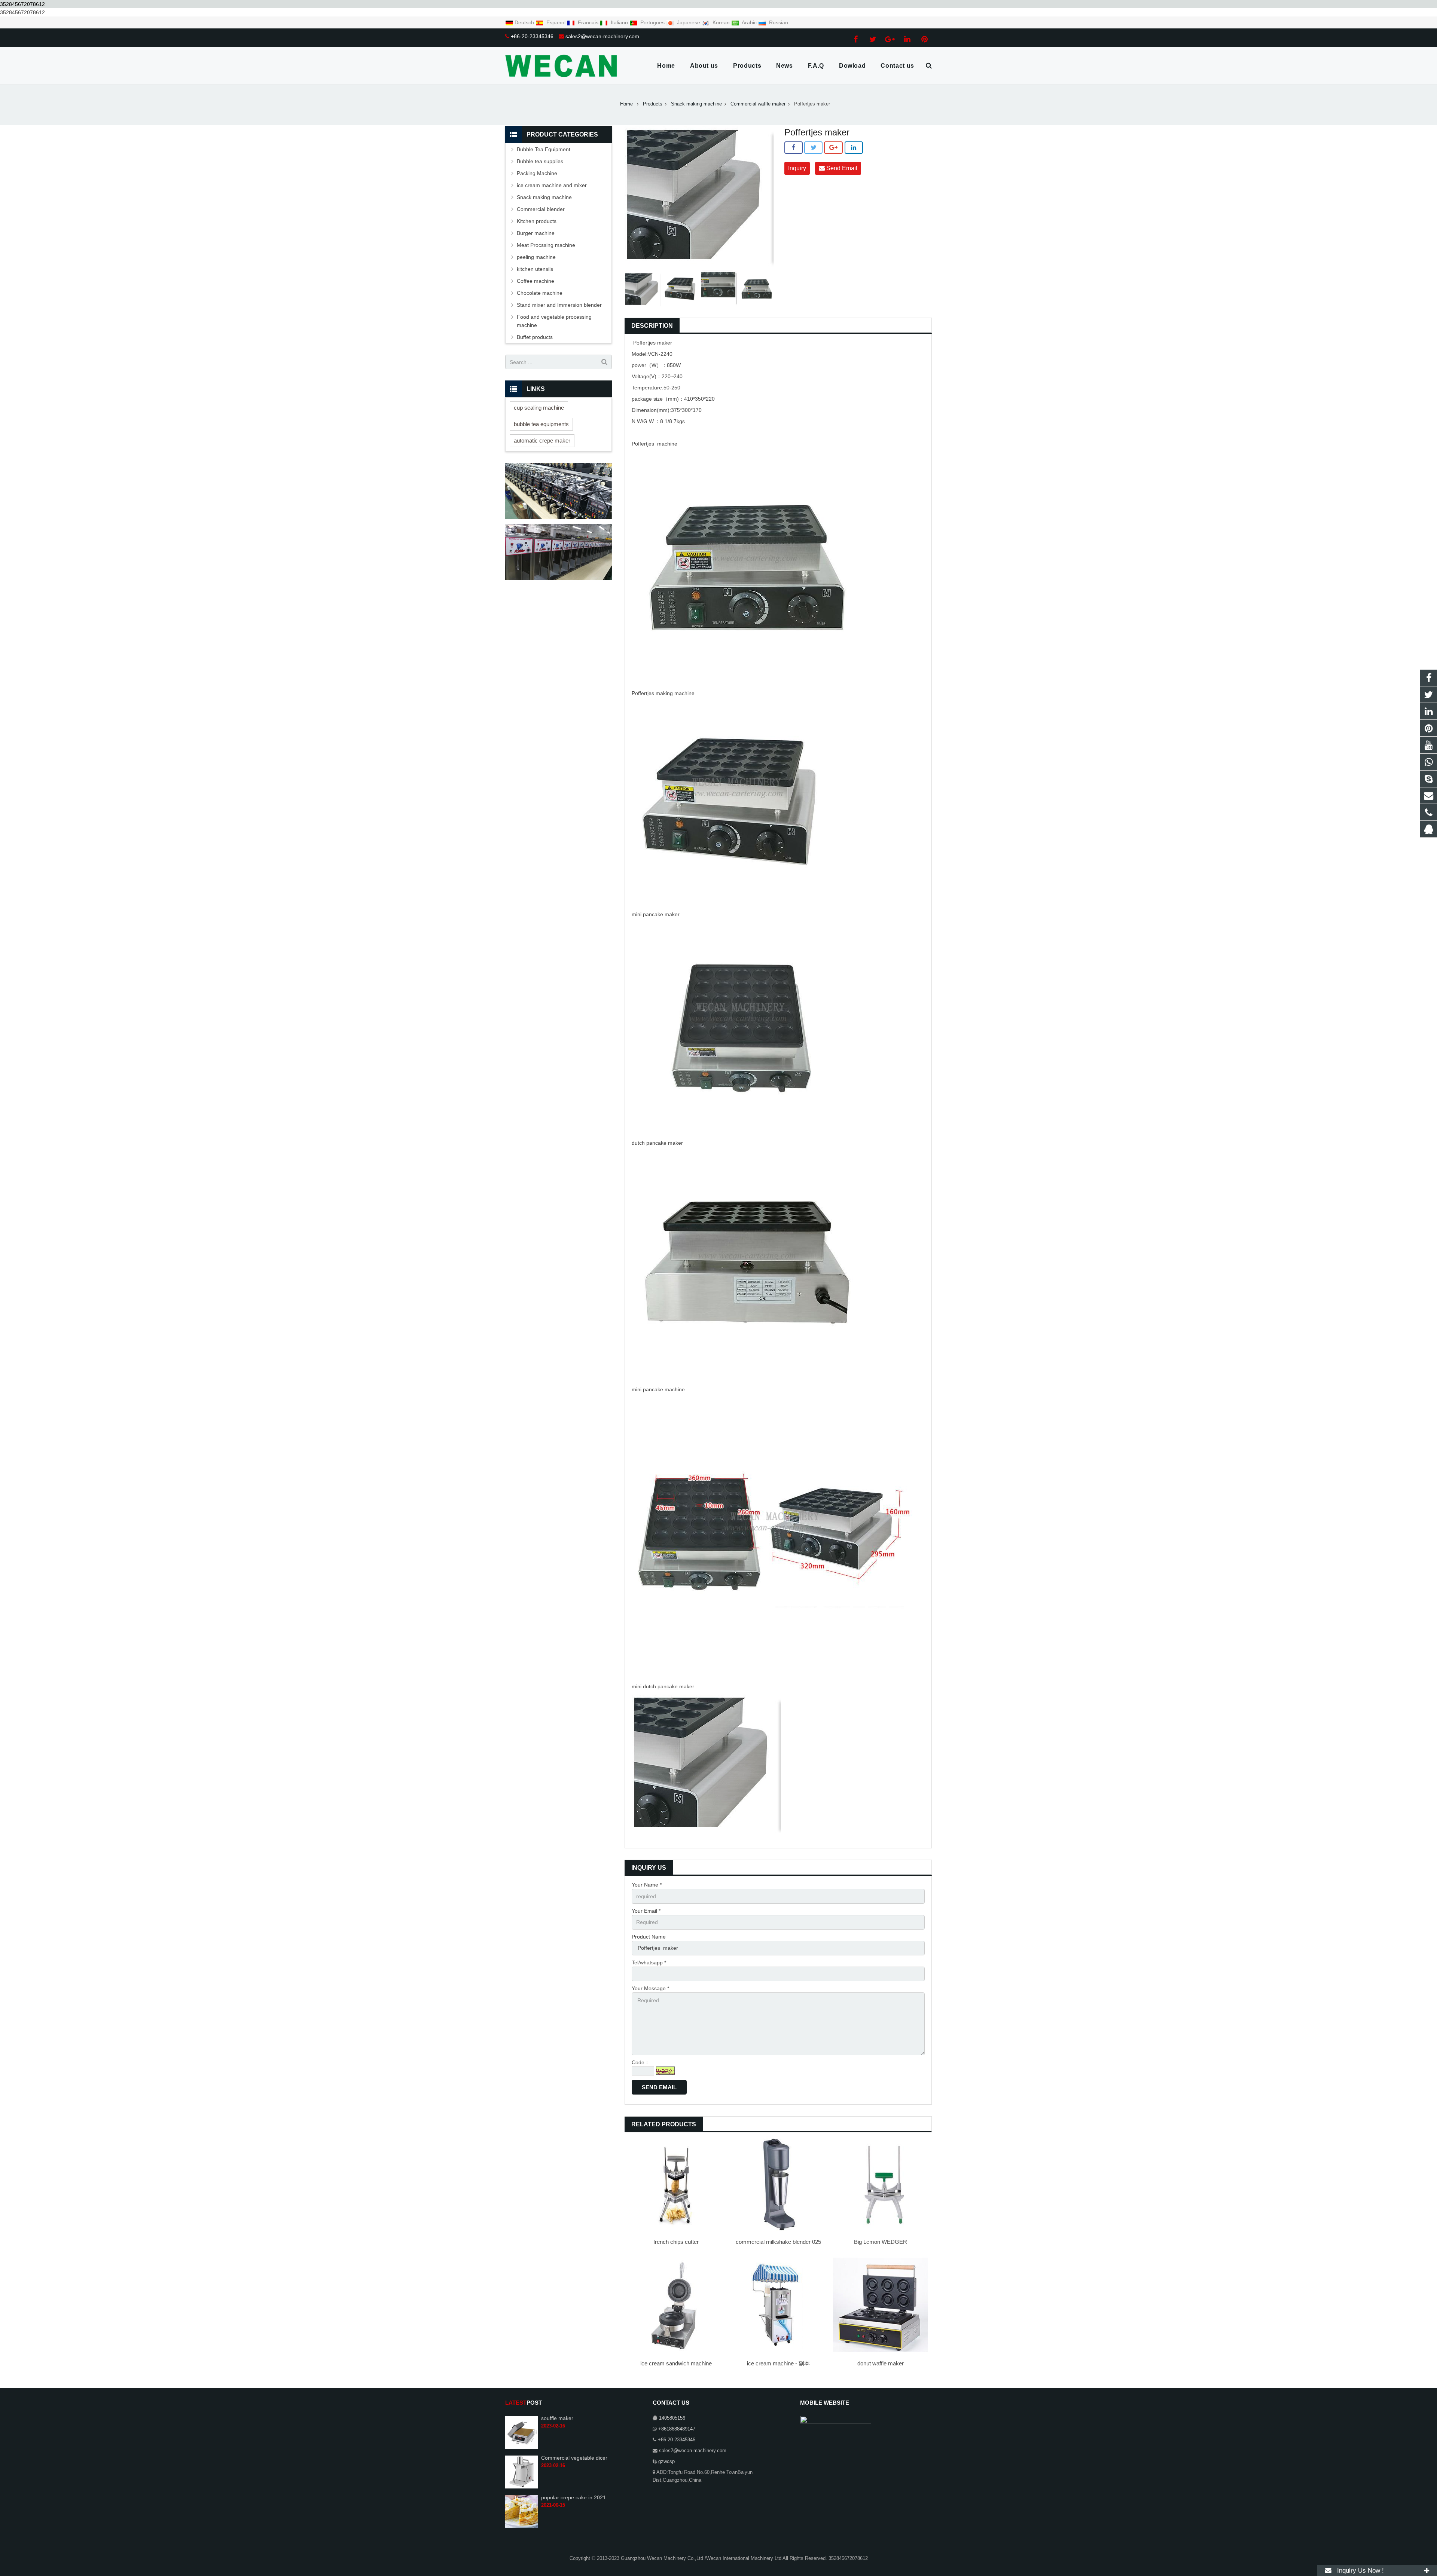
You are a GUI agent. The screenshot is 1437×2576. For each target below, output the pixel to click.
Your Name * (647, 1885)
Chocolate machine (540, 293)
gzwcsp (666, 2462)
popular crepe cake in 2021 (573, 2497)
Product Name (649, 1937)
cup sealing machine (539, 408)
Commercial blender (541, 209)
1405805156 (672, 2418)
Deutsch (525, 22)
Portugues (652, 22)
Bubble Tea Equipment (544, 149)
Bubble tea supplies (540, 161)
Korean (721, 22)
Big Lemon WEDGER (881, 2242)
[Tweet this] (813, 148)
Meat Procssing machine (546, 245)
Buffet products (535, 337)
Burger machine (536, 233)
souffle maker (557, 2418)
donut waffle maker (881, 2363)
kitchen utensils (535, 269)
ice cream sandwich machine (676, 2363)
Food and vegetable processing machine (554, 321)
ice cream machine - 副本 (778, 2363)
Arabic (749, 22)
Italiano (619, 22)
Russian (778, 22)
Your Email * (646, 1911)
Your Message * (650, 1988)
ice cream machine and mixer (552, 185)
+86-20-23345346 (532, 36)
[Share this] (794, 148)
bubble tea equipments (541, 424)
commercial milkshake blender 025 (778, 2242)
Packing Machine (537, 173)
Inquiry (797, 168)
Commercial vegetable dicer (574, 2458)
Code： (641, 2062)
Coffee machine (536, 281)
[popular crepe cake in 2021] (522, 2527)
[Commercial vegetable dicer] (522, 2487)
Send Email (841, 168)
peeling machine (536, 257)
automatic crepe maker (542, 440)
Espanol (556, 22)
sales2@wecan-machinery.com (602, 36)
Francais (588, 22)
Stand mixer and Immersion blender (559, 305)
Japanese (689, 22)
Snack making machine (544, 197)
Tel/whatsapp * (649, 1962)
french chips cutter (676, 2242)
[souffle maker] (522, 2447)
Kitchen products (537, 221)
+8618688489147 (677, 2429)
